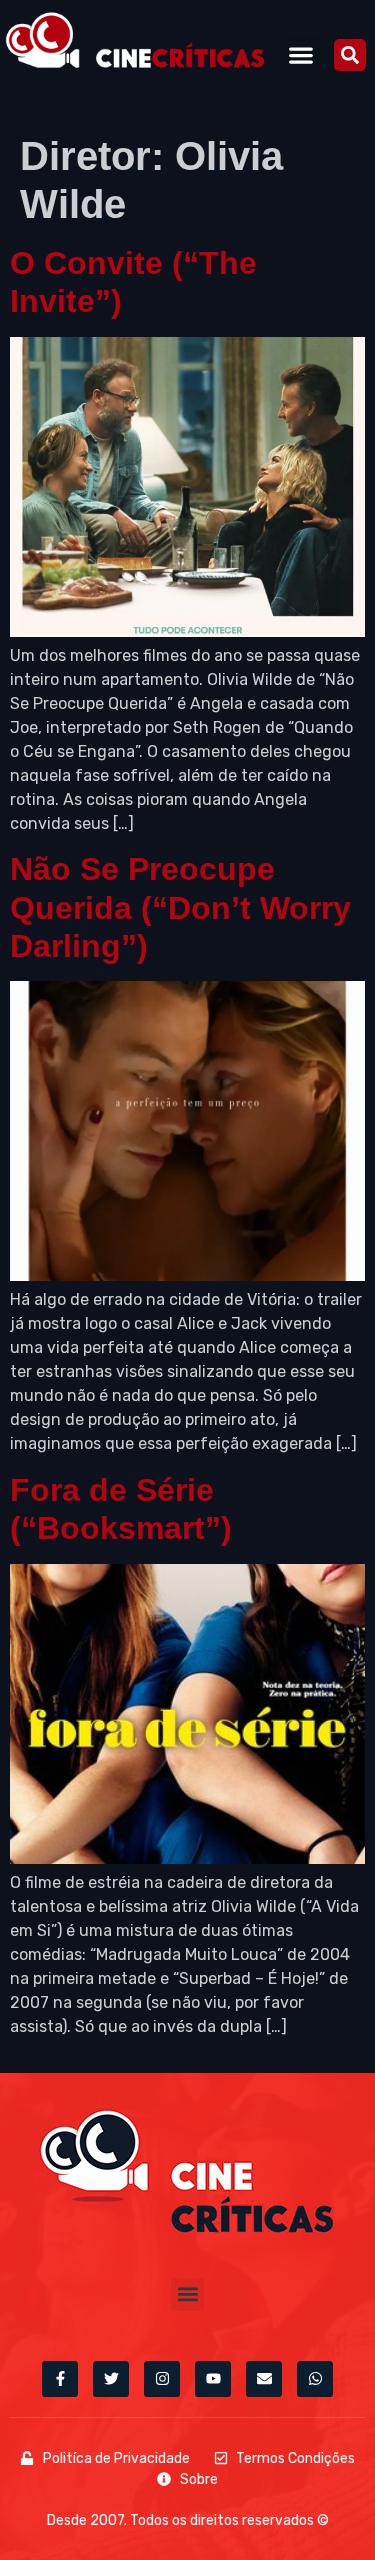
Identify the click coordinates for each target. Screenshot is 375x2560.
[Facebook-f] (60, 2379)
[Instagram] (162, 2379)
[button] (301, 54)
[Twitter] (111, 2379)
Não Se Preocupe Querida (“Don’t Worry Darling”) (180, 907)
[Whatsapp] (315, 2379)
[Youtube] (213, 2379)
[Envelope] (264, 2379)
